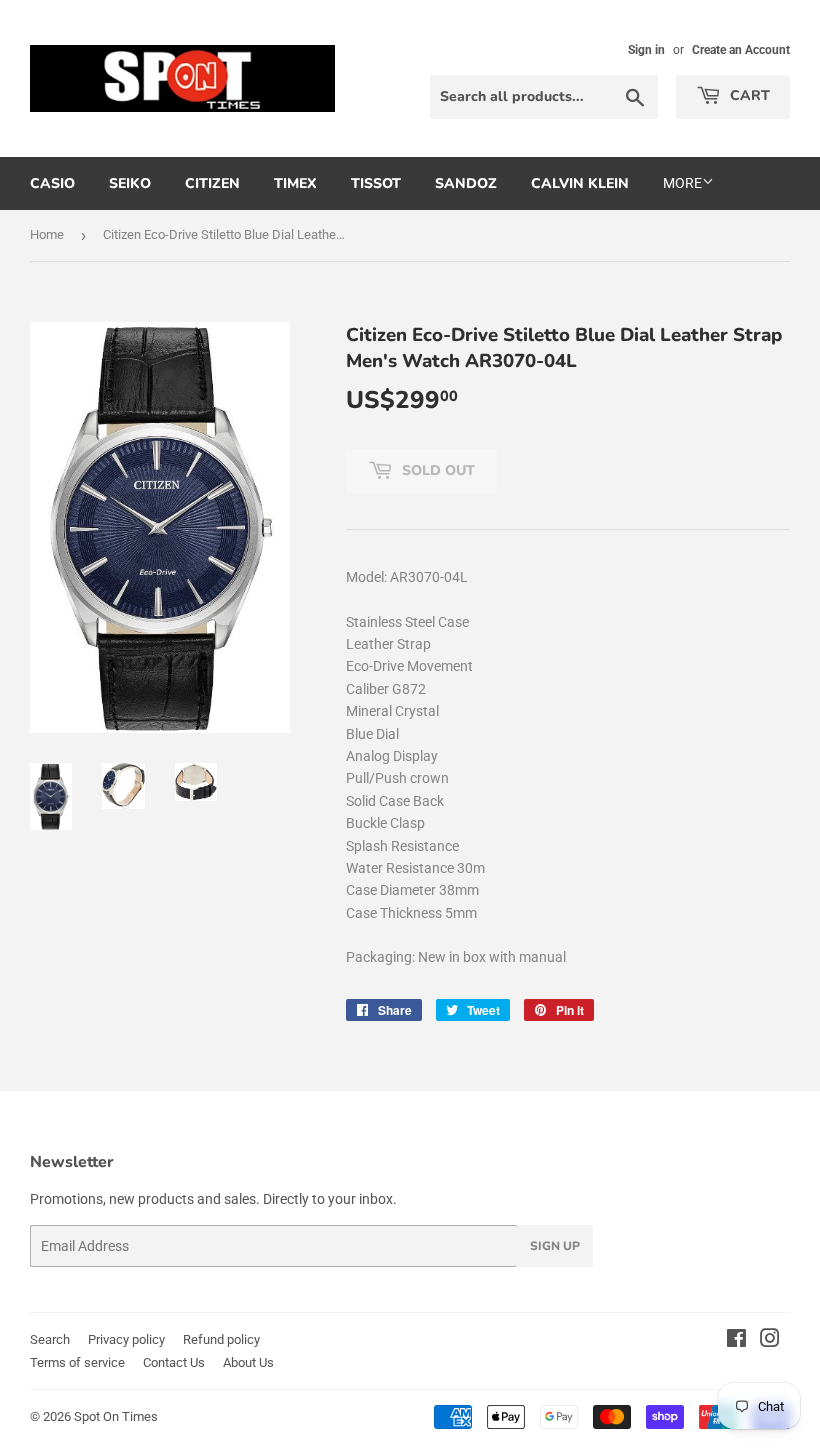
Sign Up (555, 1246)
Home (47, 234)
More (682, 183)
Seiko (130, 183)
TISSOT (376, 183)
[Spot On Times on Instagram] (770, 1341)
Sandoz (466, 183)
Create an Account (741, 50)
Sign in (646, 50)
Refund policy (221, 1339)
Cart (748, 95)
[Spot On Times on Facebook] (736, 1341)
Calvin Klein (580, 183)
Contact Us (174, 1362)
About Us (248, 1362)
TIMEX (295, 183)
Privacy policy (126, 1339)
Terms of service (77, 1362)
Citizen (212, 183)
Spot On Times (116, 1416)
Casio (52, 183)
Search (50, 1339)
